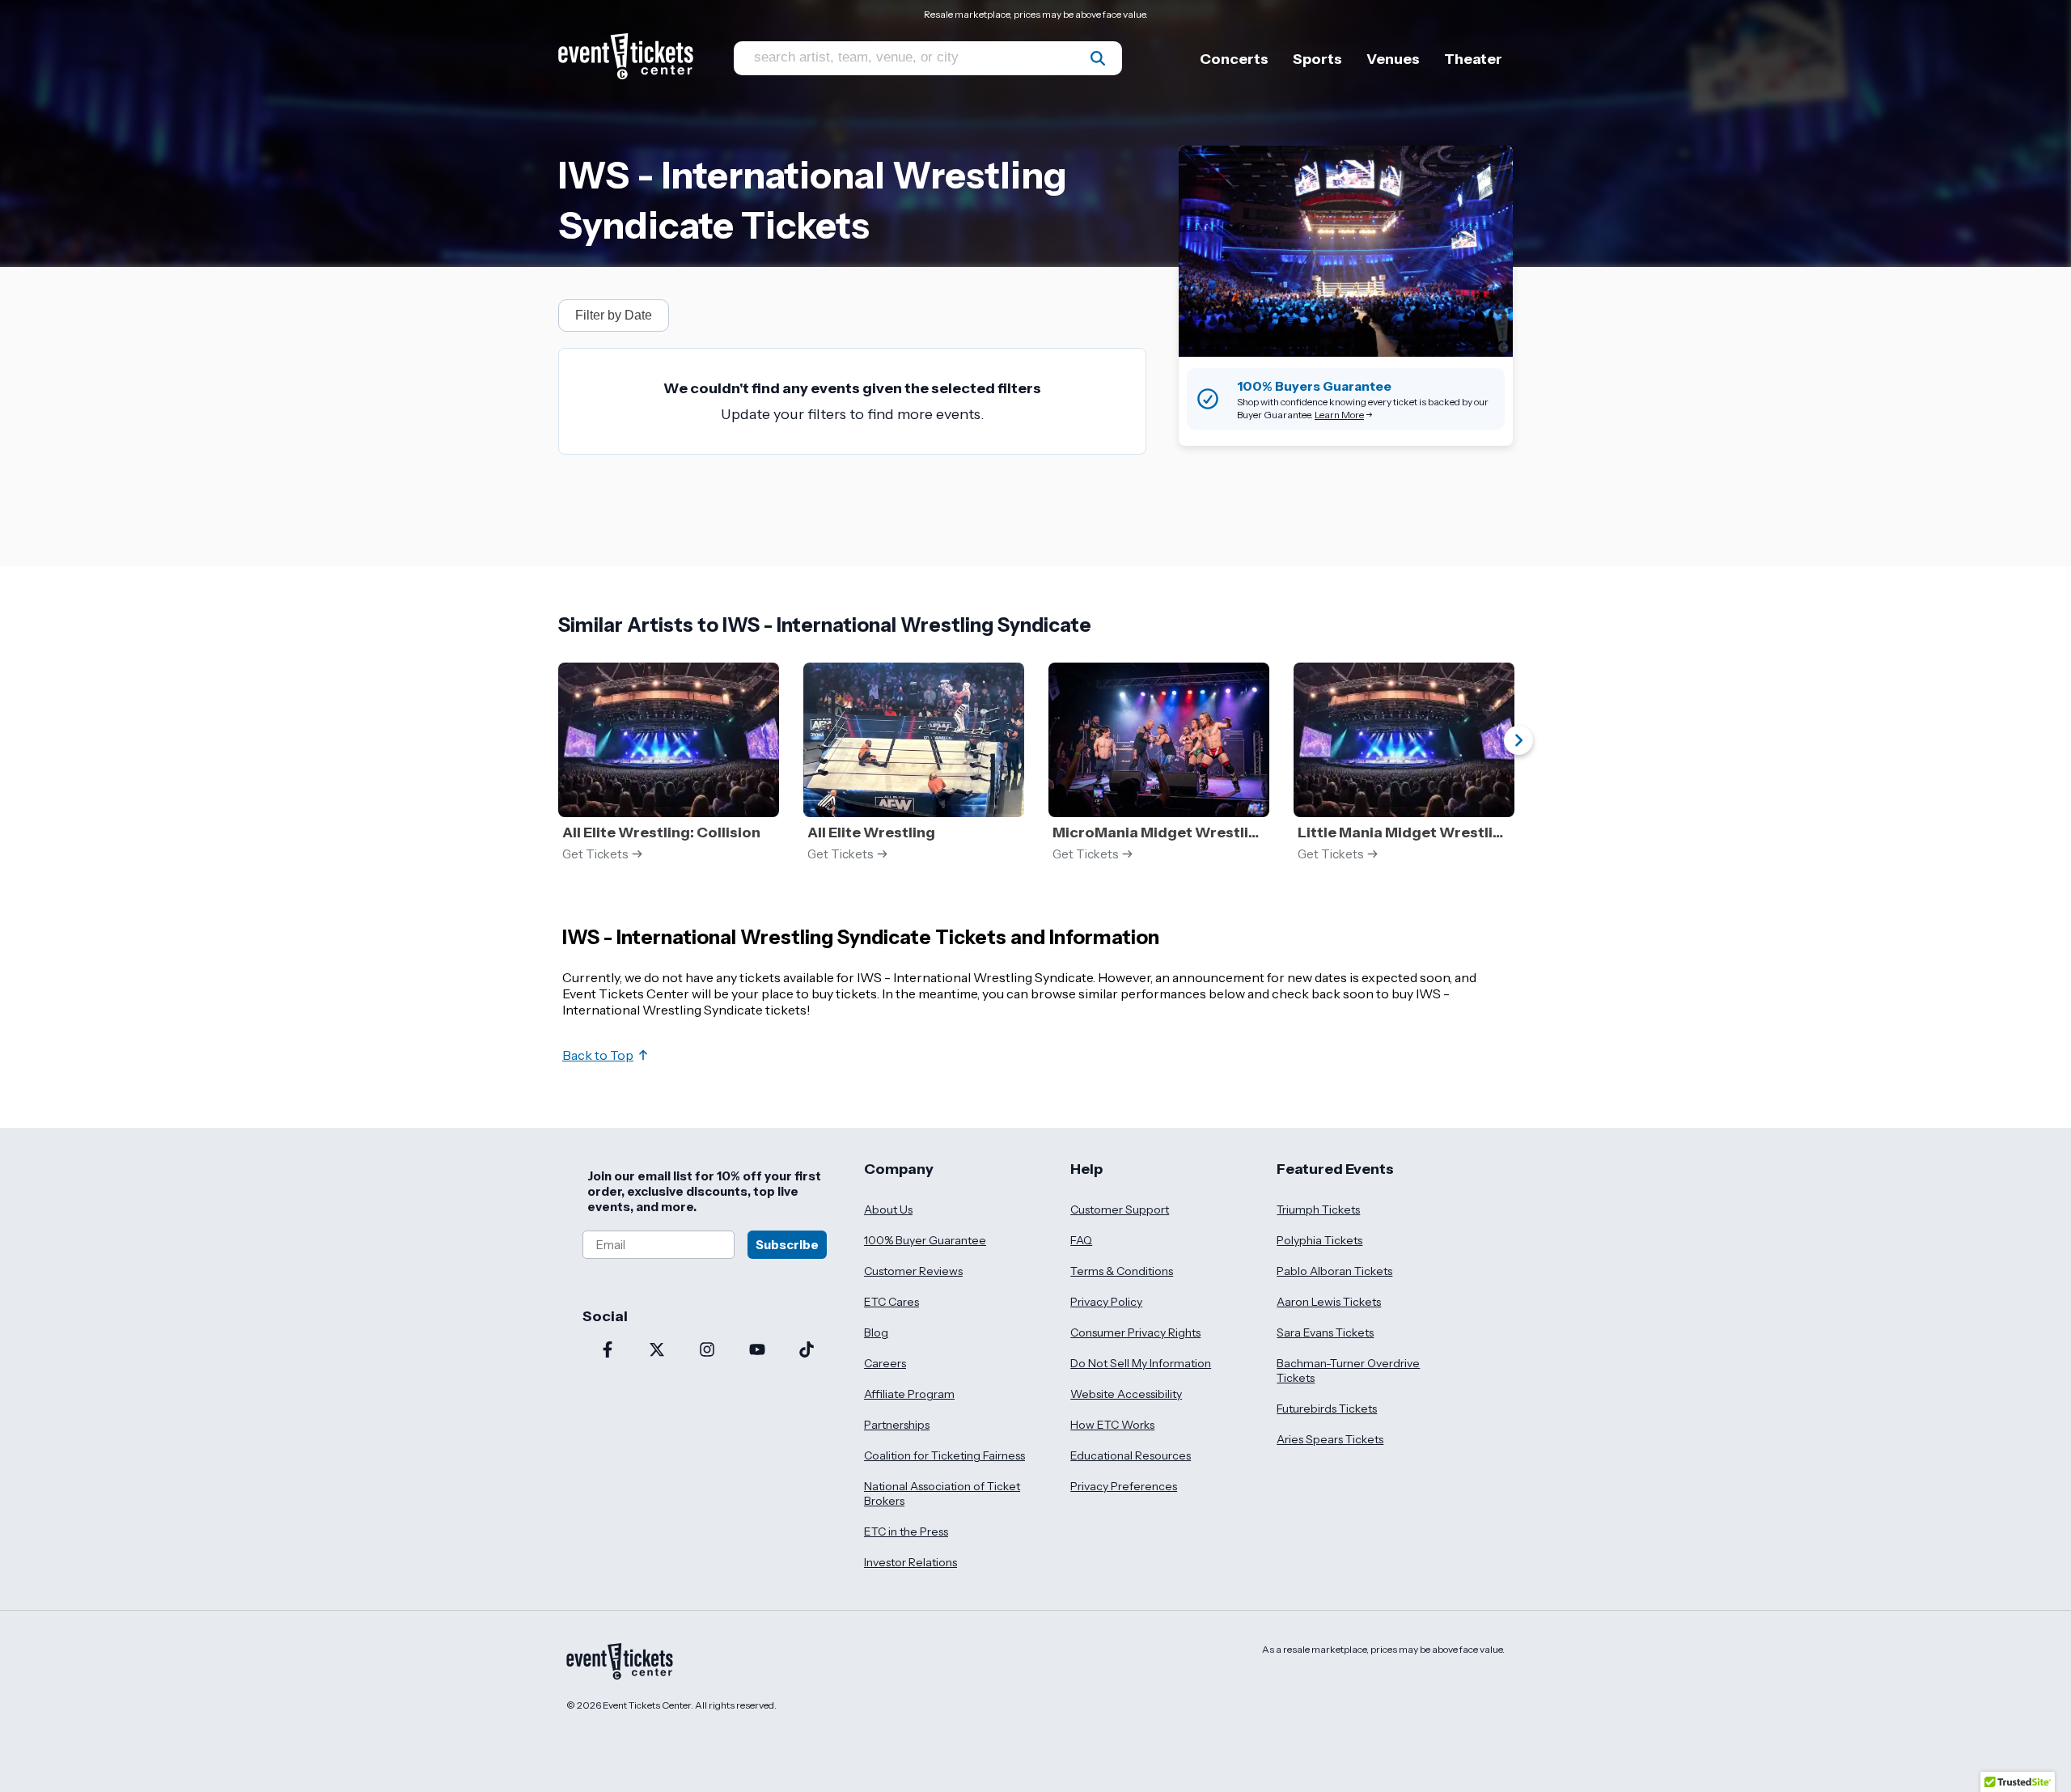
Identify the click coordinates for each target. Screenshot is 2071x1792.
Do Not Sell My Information (1141, 1363)
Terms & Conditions (1122, 1271)
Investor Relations (911, 1562)
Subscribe (787, 1245)
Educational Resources (1131, 1455)
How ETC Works (1112, 1425)
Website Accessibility (1126, 1394)
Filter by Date (614, 315)
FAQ (1081, 1240)
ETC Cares (892, 1302)
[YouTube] (757, 1351)
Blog (876, 1332)
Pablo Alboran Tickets (1334, 1271)
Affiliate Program (909, 1394)
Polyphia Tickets (1319, 1240)
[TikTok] (807, 1351)
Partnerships (897, 1425)
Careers (885, 1363)
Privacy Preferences (1124, 1486)
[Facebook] (608, 1351)
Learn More (1339, 415)
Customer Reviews (913, 1271)
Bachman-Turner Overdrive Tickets (1348, 1370)
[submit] (1098, 58)
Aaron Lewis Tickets (1329, 1302)
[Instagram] (707, 1351)
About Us (888, 1209)
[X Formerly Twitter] (658, 1351)
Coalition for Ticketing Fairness (944, 1455)
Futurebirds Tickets (1327, 1409)
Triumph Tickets (1318, 1209)
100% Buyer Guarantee (925, 1240)
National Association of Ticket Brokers (942, 1493)
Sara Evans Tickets (1325, 1332)
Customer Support (1120, 1209)
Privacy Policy (1106, 1302)
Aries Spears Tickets (1330, 1439)
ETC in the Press (906, 1531)
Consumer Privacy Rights (1135, 1332)
